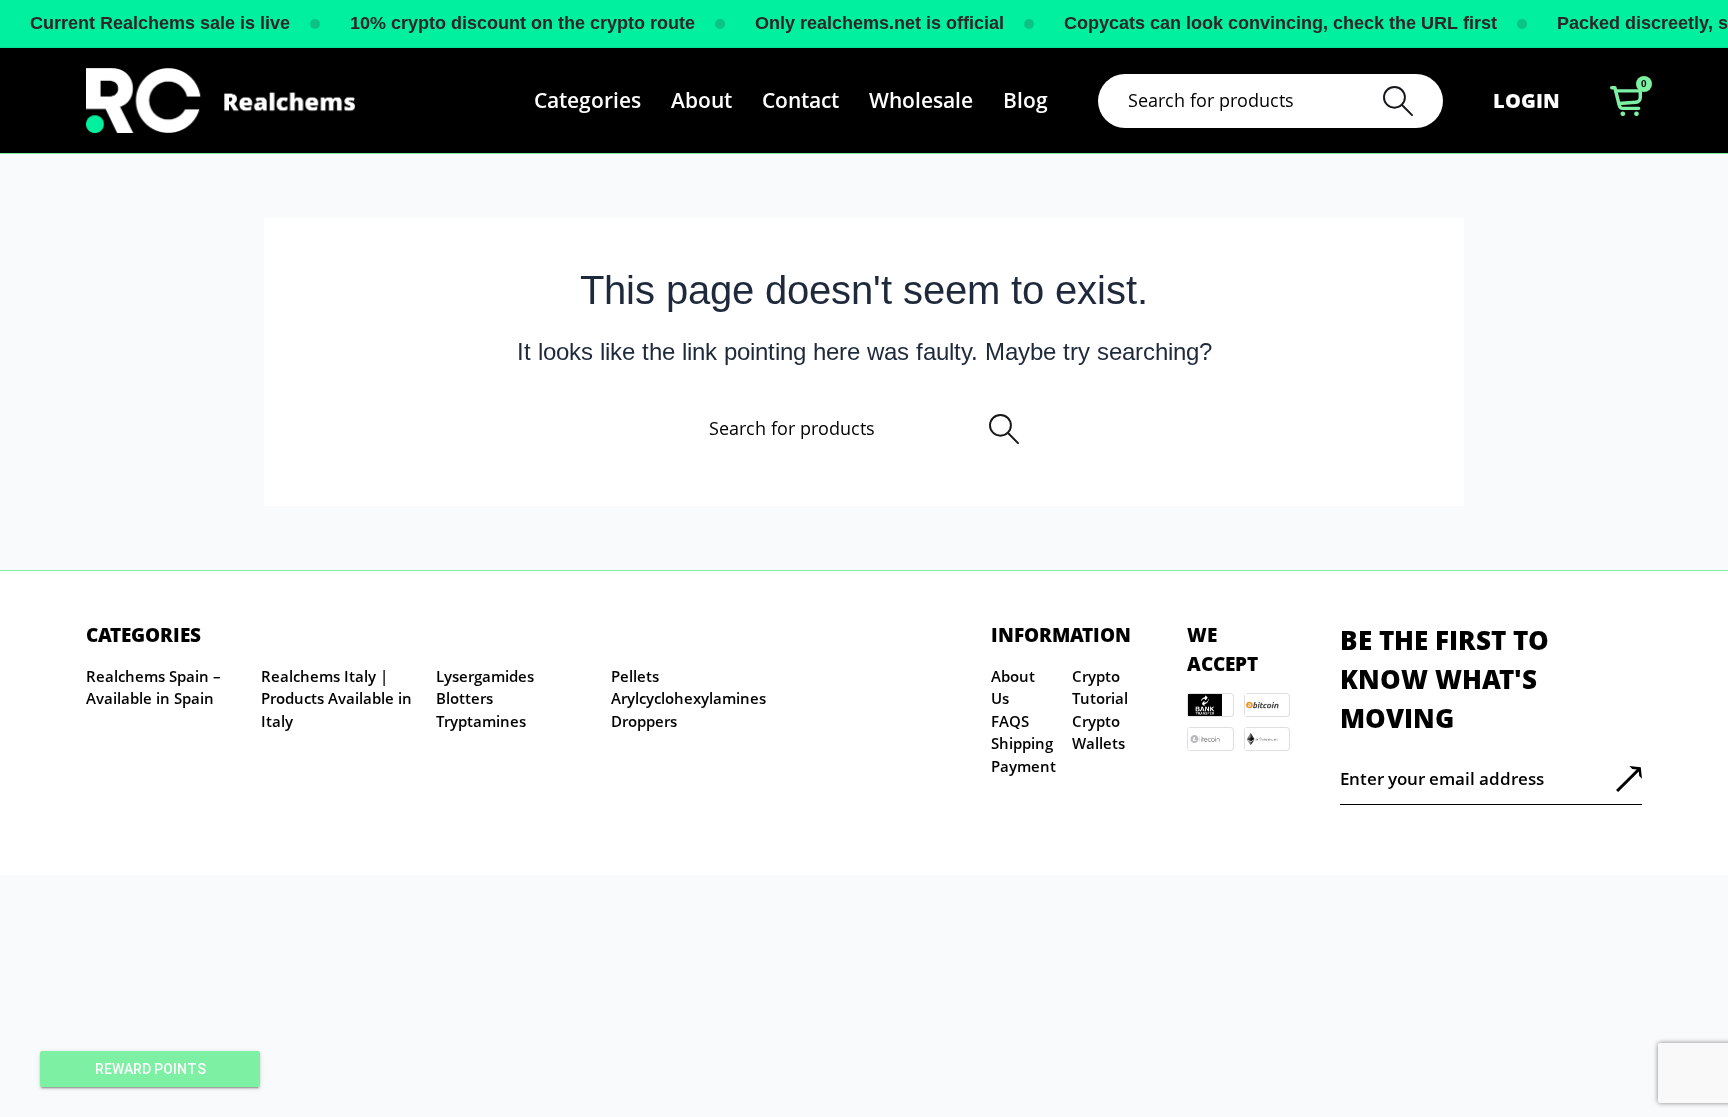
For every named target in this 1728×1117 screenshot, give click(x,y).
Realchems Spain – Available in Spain (153, 687)
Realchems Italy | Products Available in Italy (336, 698)
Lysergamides (485, 676)
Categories (587, 100)
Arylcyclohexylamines (688, 698)
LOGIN (1526, 100)
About (701, 100)
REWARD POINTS (150, 1069)
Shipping (1022, 743)
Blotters (464, 698)
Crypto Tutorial (1100, 687)
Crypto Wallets (1098, 732)
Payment (1023, 766)
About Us (1013, 687)
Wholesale (921, 100)
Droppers (644, 721)
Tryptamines (481, 721)
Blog (1025, 100)
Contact (800, 100)
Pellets (635, 676)
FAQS (1010, 721)
